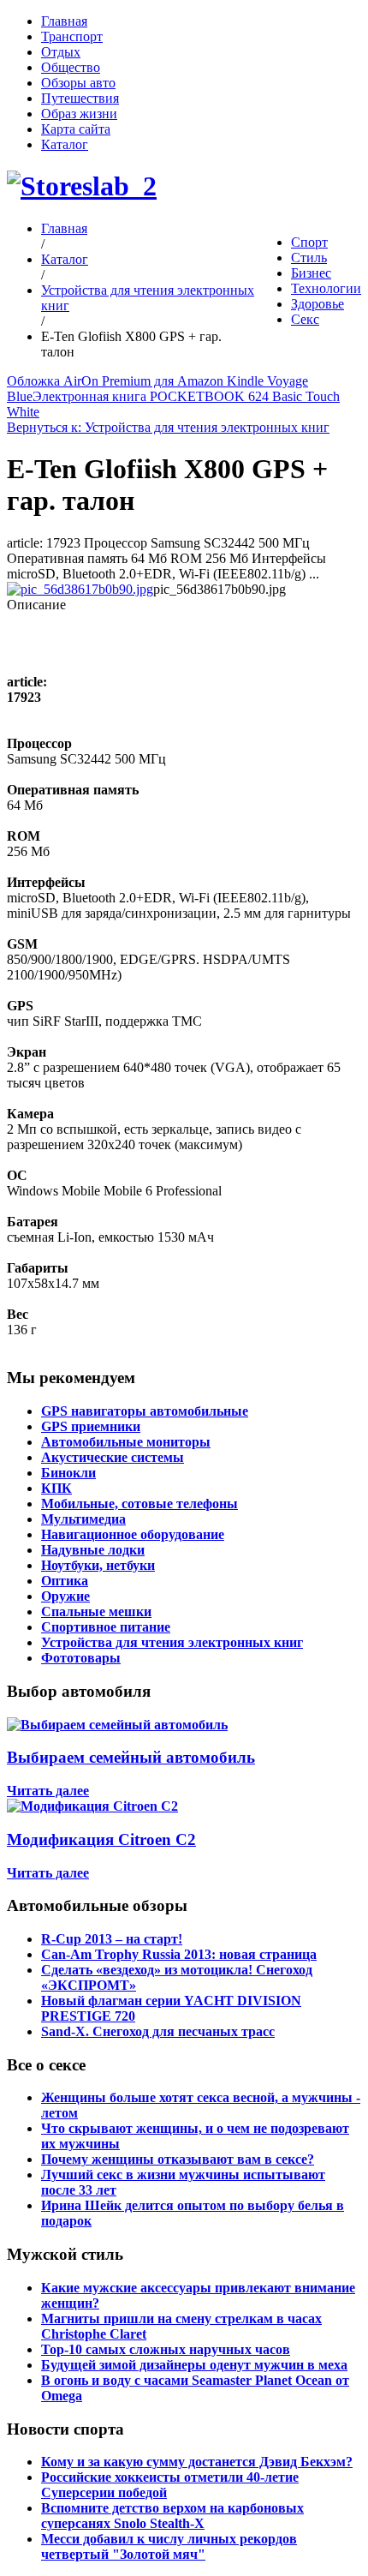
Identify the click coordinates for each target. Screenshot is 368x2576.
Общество (71, 67)
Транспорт (72, 36)
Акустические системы (113, 1457)
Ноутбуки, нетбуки (98, 1565)
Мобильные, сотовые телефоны (139, 1504)
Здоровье (318, 304)
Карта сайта (76, 129)
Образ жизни (79, 114)
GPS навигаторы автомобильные (145, 1411)
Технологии (326, 288)
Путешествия (80, 98)
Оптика (65, 1581)
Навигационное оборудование (133, 1534)
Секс (305, 319)
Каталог (65, 144)
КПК (56, 1488)
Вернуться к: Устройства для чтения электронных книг (168, 427)
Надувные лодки (93, 1550)
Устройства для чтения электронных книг (172, 1642)
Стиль (309, 258)
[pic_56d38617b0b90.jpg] (80, 589)
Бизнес (311, 273)
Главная (64, 21)
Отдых (61, 52)
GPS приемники (91, 1426)
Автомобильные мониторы (126, 1442)
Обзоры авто (78, 83)
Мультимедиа (83, 1519)
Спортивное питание (106, 1627)
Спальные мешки (96, 1611)
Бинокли (68, 1473)
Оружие (65, 1596)
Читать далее (48, 1791)
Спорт (309, 242)
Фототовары (81, 1658)
